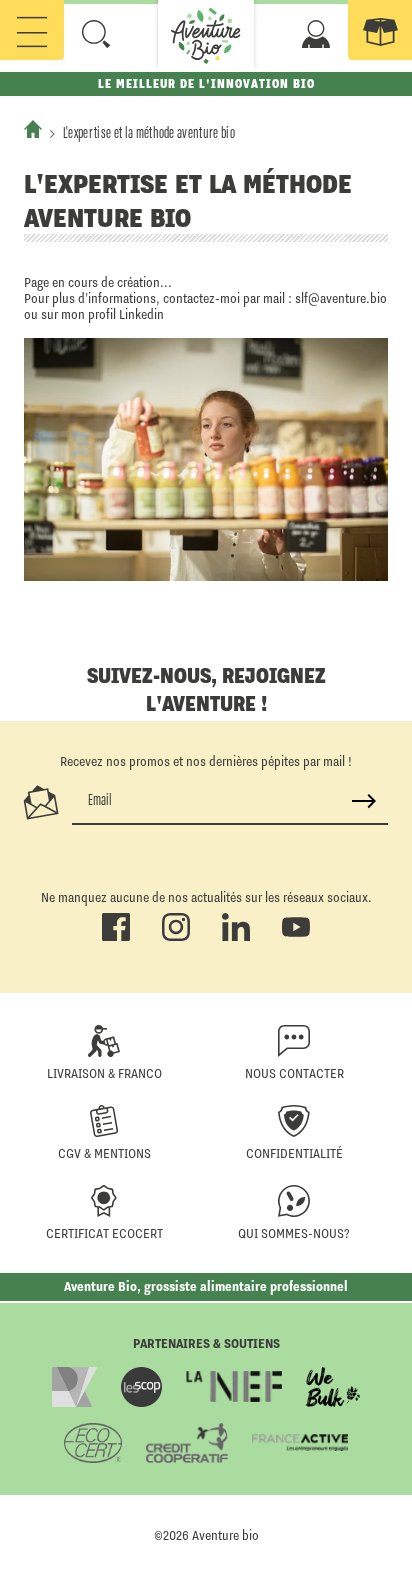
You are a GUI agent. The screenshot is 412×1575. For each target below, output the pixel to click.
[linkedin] (236, 937)
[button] (96, 34)
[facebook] (116, 937)
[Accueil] (33, 129)
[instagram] (176, 937)
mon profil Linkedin (112, 314)
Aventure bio (225, 1535)
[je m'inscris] (364, 801)
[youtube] (296, 937)
